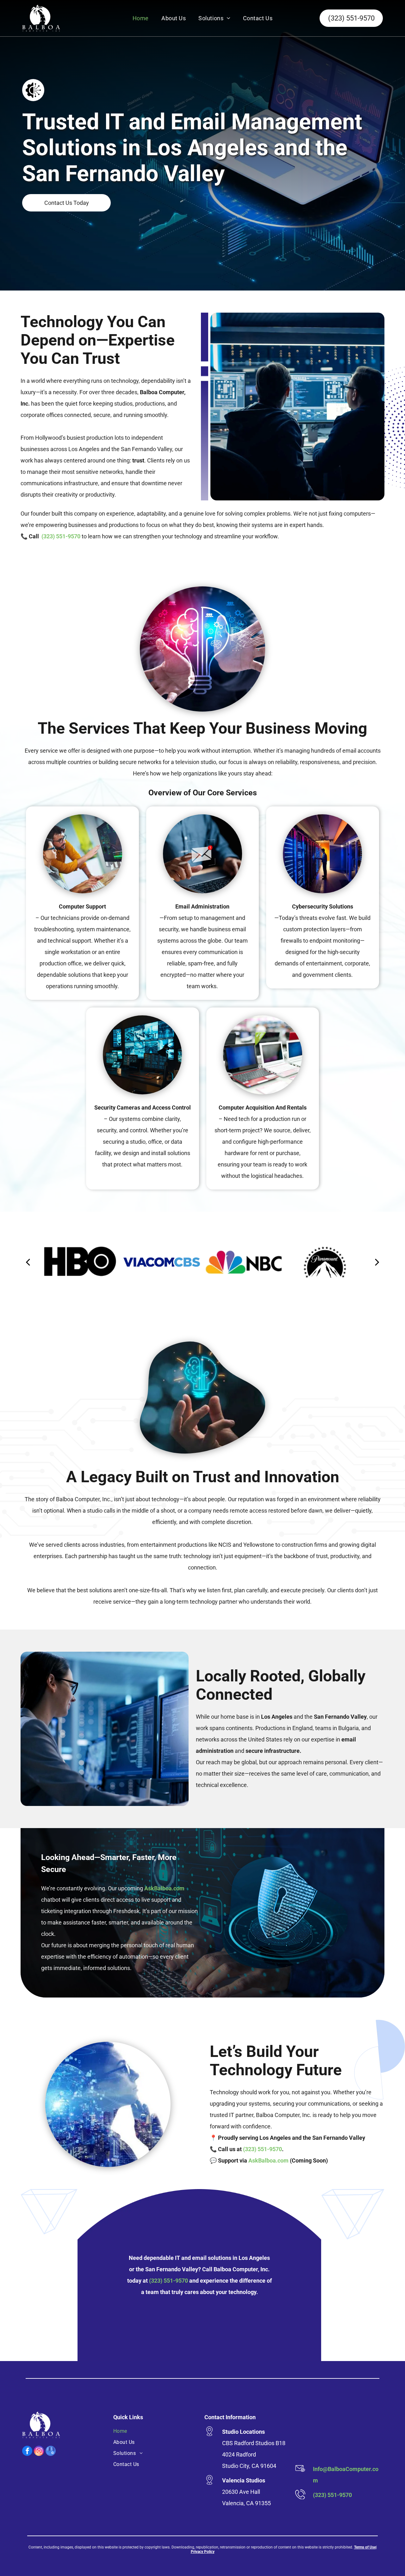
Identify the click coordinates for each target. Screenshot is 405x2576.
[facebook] (27, 2452)
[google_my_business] (51, 2452)
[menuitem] (141, 18)
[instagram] (39, 2452)
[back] (28, 1262)
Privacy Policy (203, 2552)
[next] (377, 1262)
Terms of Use (365, 2547)
